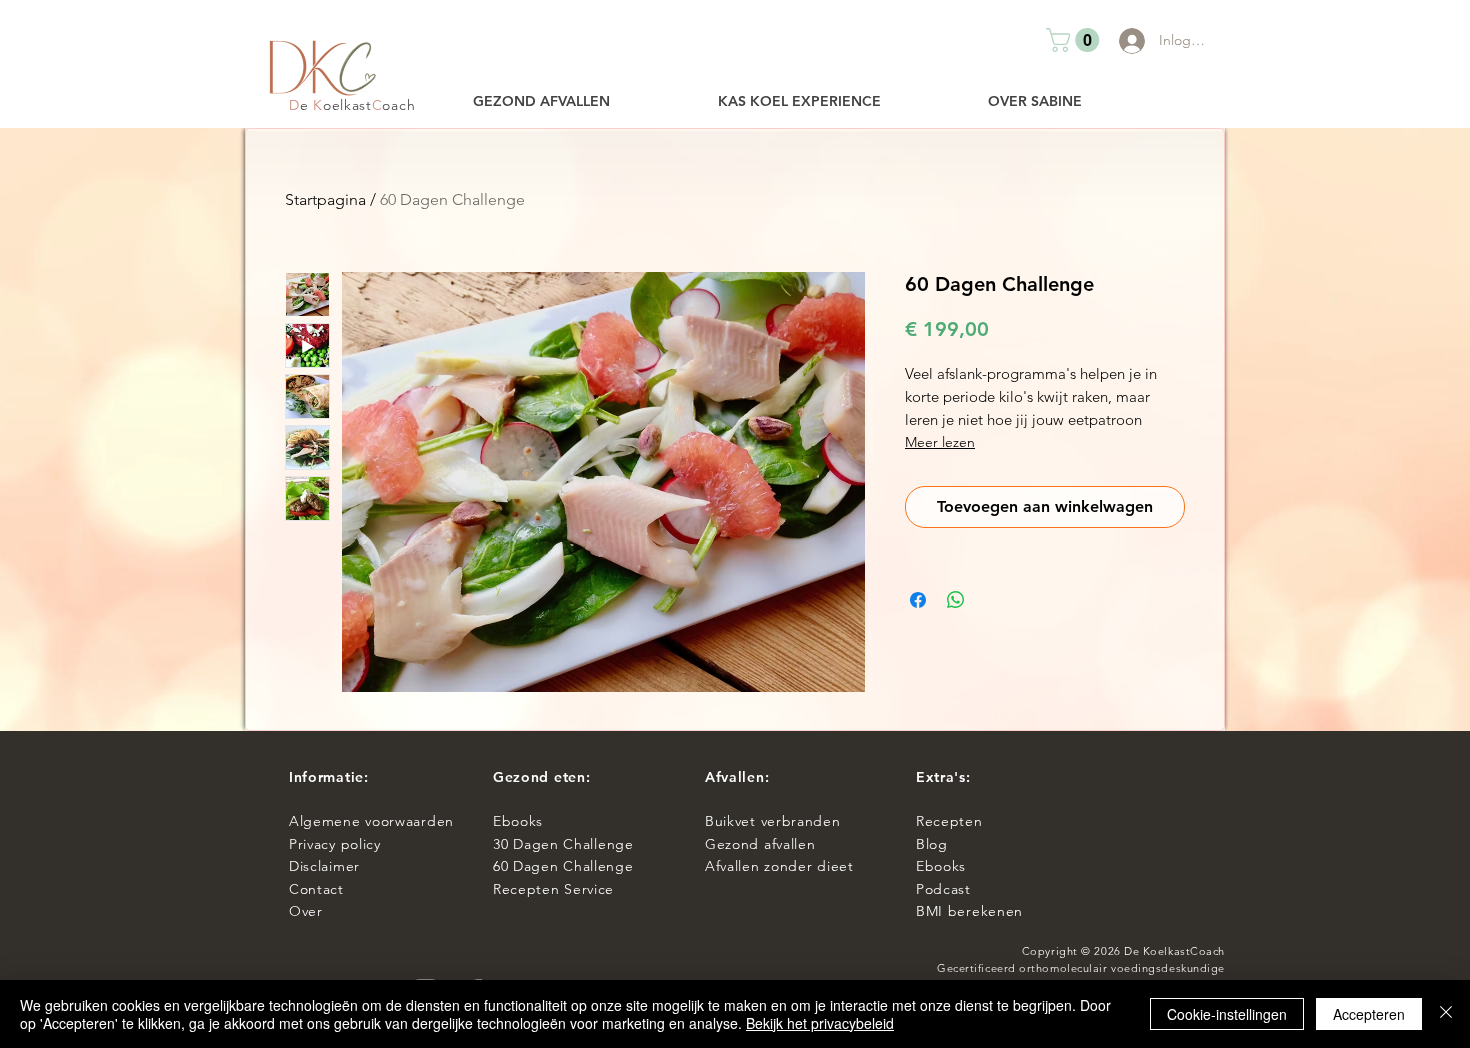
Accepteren (1369, 1014)
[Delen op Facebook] (918, 600)
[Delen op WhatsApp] (956, 600)
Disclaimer (324, 866)
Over (306, 911)
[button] (1075, 40)
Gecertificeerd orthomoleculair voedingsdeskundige (1081, 968)
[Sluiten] (1446, 1014)
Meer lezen (940, 442)
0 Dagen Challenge (567, 844)
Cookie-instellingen (1227, 1014)
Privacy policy (339, 844)
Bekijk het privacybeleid (820, 1023)
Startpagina (325, 199)
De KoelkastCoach (1174, 951)
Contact (319, 889)
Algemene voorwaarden (371, 821)
